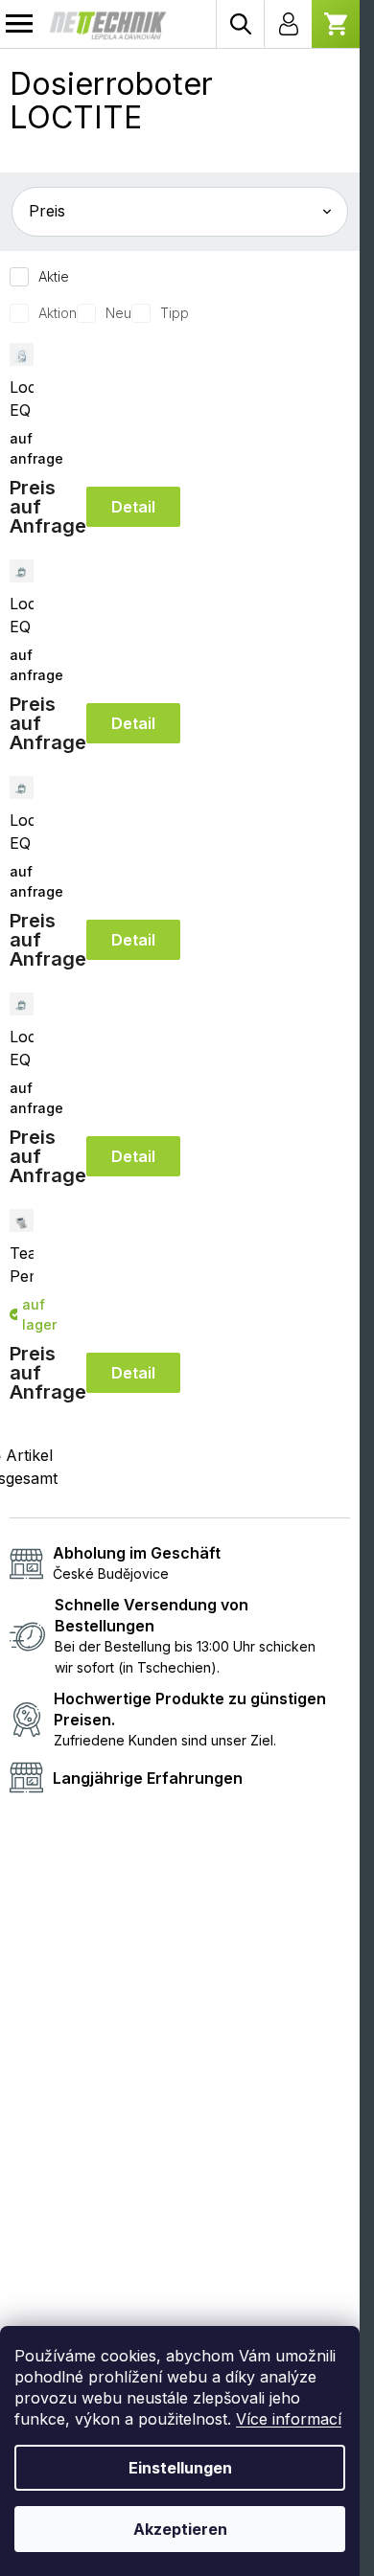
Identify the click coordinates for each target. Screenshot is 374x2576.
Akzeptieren (180, 2529)
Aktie (54, 276)
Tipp (175, 313)
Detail (133, 507)
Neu (118, 313)
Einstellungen (180, 2468)
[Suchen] (240, 24)
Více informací (289, 2419)
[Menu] (19, 24)
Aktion (58, 313)
